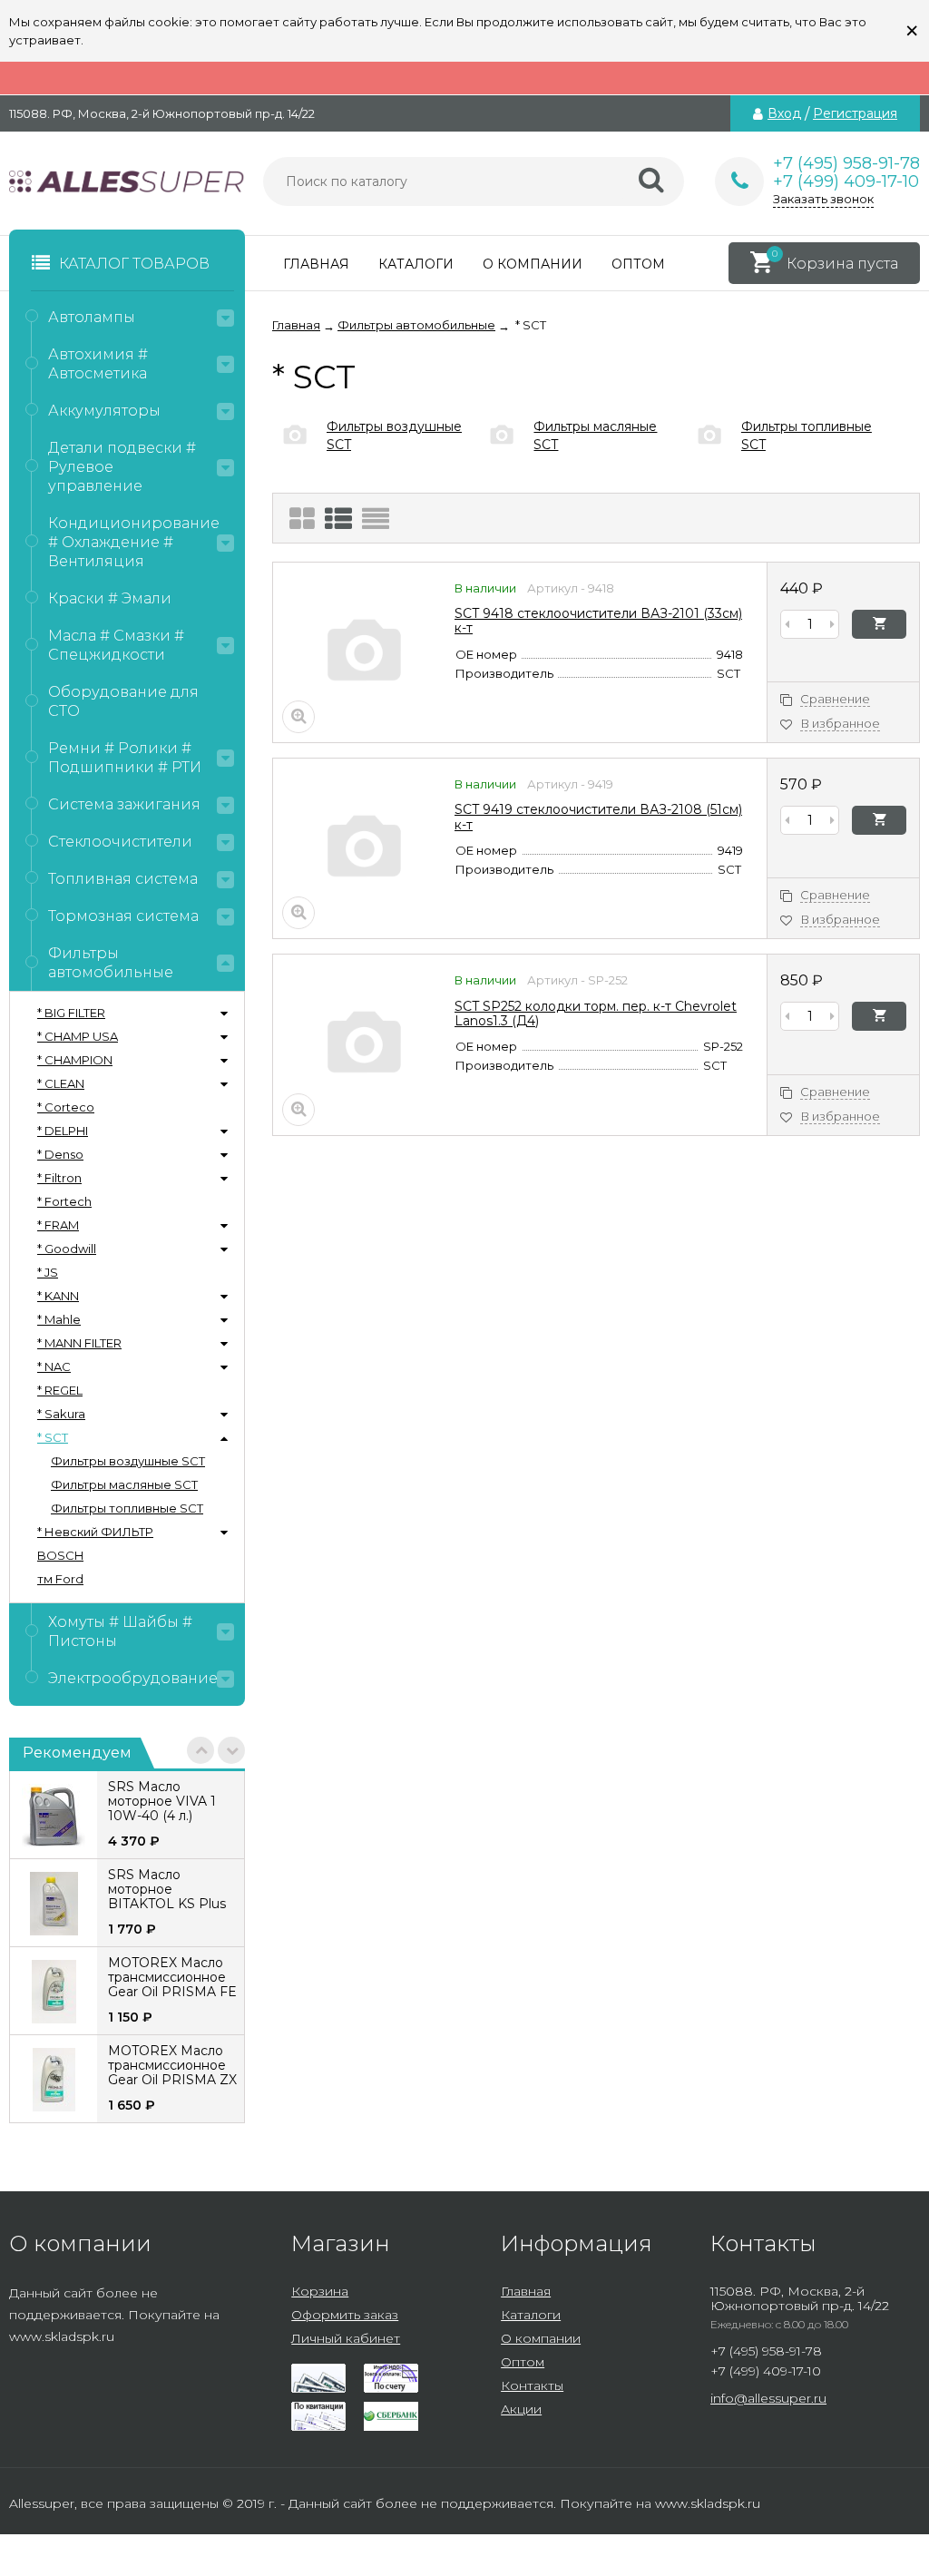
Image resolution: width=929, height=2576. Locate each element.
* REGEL (60, 1390)
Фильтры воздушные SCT (128, 1461)
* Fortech (64, 1201)
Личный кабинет (346, 2338)
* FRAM (58, 1225)
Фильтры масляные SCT (124, 1484)
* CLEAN (61, 1083)
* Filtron (59, 1178)
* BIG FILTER (71, 1013)
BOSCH (60, 1555)
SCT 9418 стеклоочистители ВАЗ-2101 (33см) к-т (598, 621)
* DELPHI (63, 1131)
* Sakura (61, 1414)
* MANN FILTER (79, 1343)
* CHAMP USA (78, 1036)
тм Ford (60, 1579)
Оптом (638, 264)
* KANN (58, 1296)
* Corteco (66, 1107)
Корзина (320, 2291)
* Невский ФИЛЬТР (95, 1532)
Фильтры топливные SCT (127, 1508)
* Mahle (59, 1319)
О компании (533, 264)
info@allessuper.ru (768, 2398)
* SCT (53, 1437)
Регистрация (855, 113)
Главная (316, 264)
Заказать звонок (823, 199)
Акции (521, 2409)
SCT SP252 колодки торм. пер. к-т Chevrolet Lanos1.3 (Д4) (596, 1014)
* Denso (60, 1154)
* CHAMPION (75, 1060)
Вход (784, 113)
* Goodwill (67, 1249)
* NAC (54, 1366)
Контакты (532, 2385)
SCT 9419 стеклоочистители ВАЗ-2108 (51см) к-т (598, 817)
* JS (48, 1272)
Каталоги (416, 264)
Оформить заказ (345, 2315)
